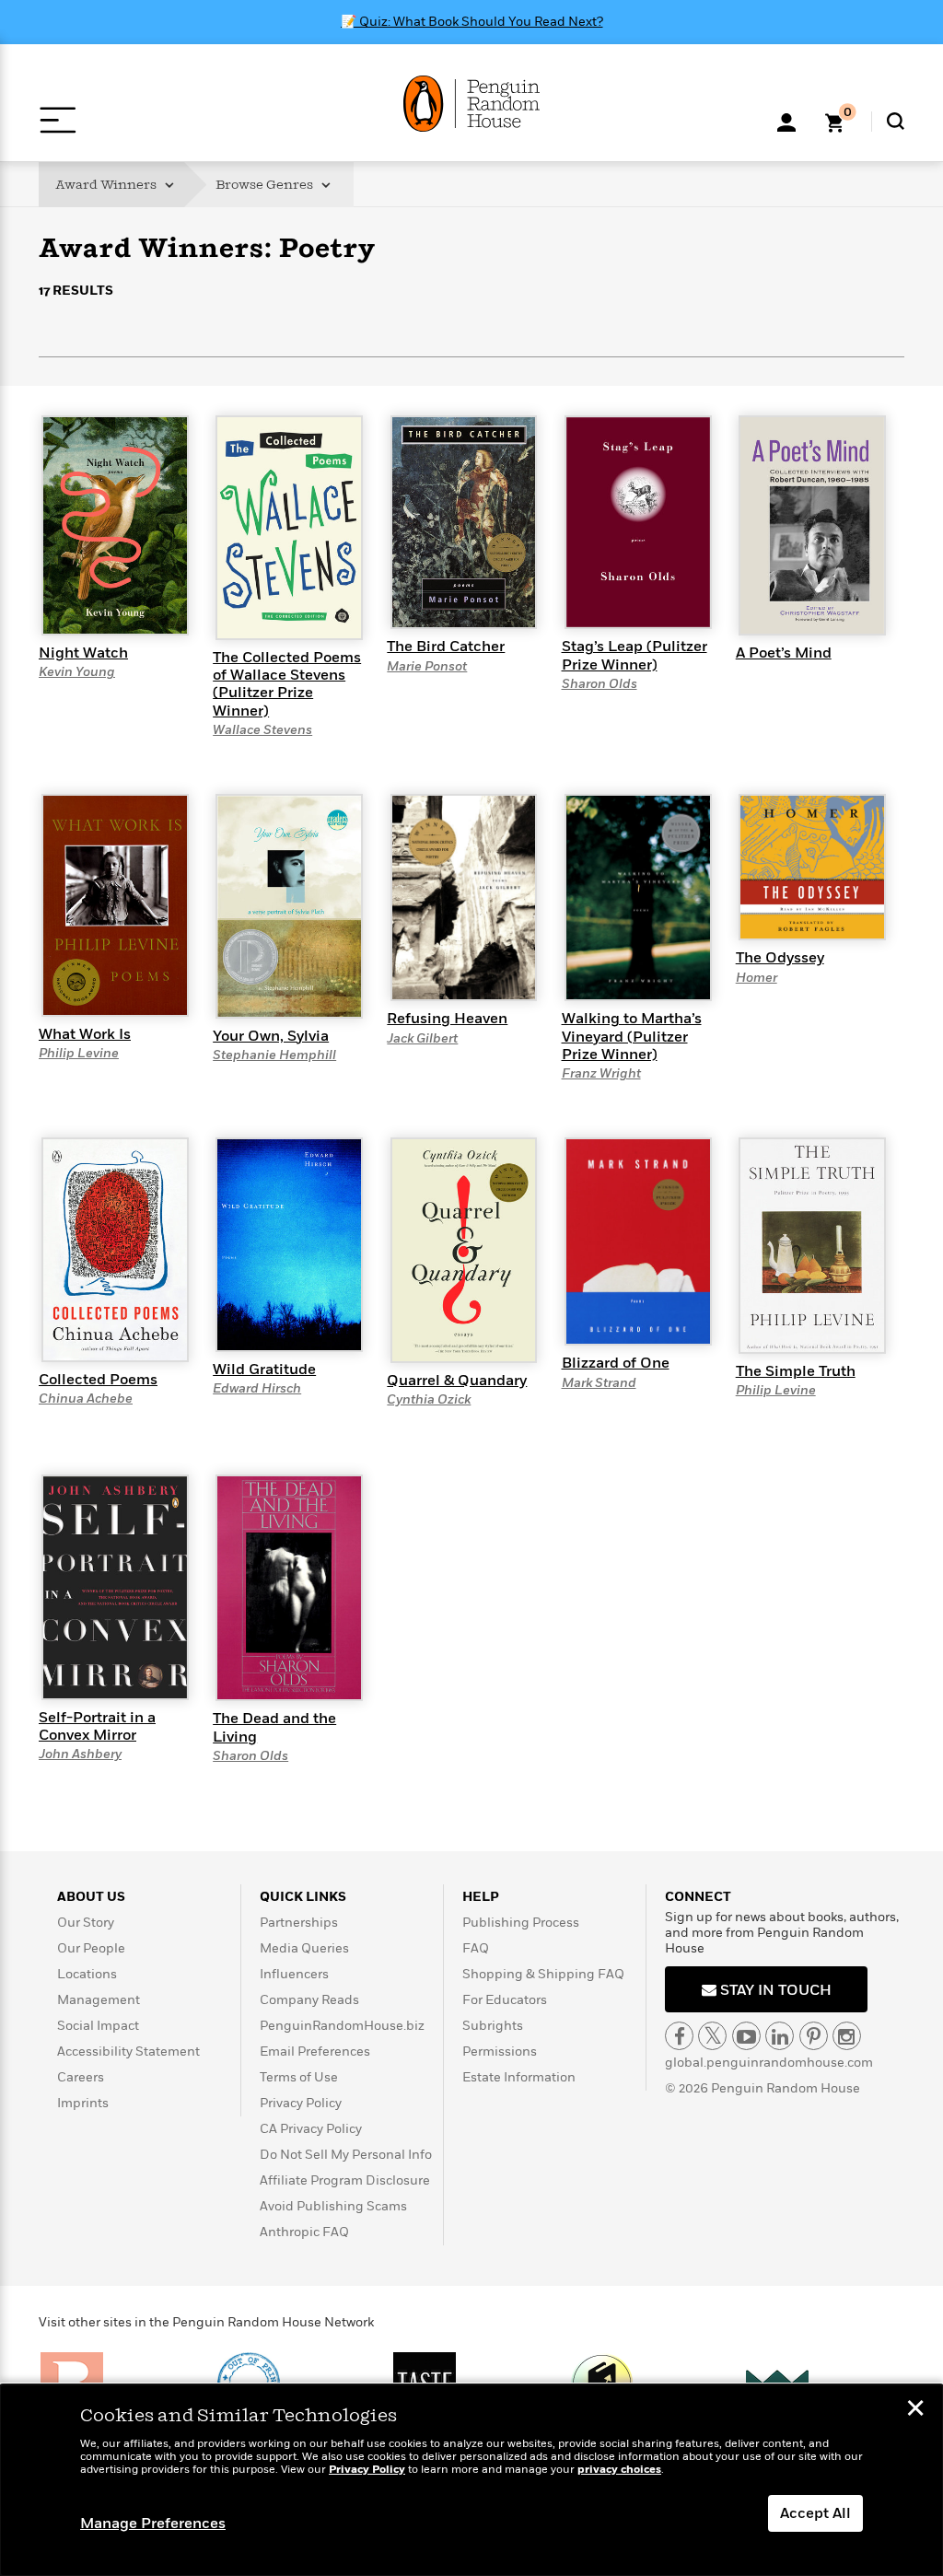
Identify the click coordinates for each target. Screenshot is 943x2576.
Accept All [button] (815, 2513)
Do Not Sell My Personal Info (346, 2155)
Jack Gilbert (422, 1038)
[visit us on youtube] (746, 2036)
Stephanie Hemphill (274, 1055)
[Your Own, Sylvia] (289, 905)
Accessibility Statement (128, 2051)
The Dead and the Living (274, 1727)
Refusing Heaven (447, 1019)
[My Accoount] (786, 121)
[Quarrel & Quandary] (464, 1249)
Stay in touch (774, 1990)
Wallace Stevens (262, 730)
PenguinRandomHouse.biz (342, 2026)
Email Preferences (315, 2051)
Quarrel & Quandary (457, 1381)
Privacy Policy (301, 2103)
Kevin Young (77, 672)
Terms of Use (299, 2077)
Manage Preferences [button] (153, 2524)
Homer (757, 978)
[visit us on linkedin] (780, 2036)
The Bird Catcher (446, 647)
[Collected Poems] (115, 1249)
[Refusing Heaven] (464, 896)
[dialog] (471, 2480)
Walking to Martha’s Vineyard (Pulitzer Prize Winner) (632, 1036)
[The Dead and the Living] (289, 1587)
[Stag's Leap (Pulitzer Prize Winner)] (638, 521)
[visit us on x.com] (712, 2036)
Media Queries (304, 1948)
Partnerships (299, 1923)
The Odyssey (780, 958)
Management (99, 2000)
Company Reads (309, 2000)
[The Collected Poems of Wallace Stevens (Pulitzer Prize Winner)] (289, 527)
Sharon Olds (600, 684)
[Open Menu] (58, 120)
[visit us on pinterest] (814, 2036)
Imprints (83, 2103)
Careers (81, 2077)
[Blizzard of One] (638, 1241)
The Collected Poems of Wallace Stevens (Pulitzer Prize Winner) (287, 684)
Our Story (86, 1923)
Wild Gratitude (264, 1370)
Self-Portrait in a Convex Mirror (97, 1726)
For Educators (505, 2000)
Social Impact (98, 2026)
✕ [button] (915, 2410)
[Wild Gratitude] (289, 1243)
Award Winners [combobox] (107, 185)
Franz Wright (601, 1073)
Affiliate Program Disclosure (345, 2180)
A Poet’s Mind (784, 653)
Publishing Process (521, 1923)
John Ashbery (80, 1754)
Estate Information (519, 2077)
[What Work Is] (115, 904)
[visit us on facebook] (679, 2036)
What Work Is (85, 1034)
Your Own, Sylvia (271, 1036)
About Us (91, 1897)
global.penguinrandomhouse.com (769, 2063)
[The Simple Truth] (812, 1244)
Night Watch (83, 653)
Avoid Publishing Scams (333, 2206)
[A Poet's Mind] (812, 525)
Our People (91, 1948)
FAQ (476, 1948)
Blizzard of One (616, 1363)
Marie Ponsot (427, 666)
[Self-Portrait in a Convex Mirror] (115, 1586)
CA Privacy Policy (311, 2129)
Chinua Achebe (86, 1399)
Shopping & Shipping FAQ (543, 1974)
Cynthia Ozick (429, 1399)
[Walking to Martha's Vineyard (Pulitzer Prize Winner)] (638, 896)
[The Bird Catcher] (464, 521)
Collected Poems (98, 1380)
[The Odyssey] (812, 866)
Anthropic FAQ (304, 2232)
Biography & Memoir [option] (131, 392)
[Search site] (896, 121)
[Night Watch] (115, 525)
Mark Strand (599, 1383)
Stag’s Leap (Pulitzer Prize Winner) (634, 655)
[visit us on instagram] (847, 2036)
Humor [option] (247, 398)
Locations (87, 1974)
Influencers (294, 1974)
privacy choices (619, 2470)
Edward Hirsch (257, 1388)
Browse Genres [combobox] (266, 185)
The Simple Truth (796, 1371)
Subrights (493, 2026)
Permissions (500, 2051)
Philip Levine (79, 1053)
